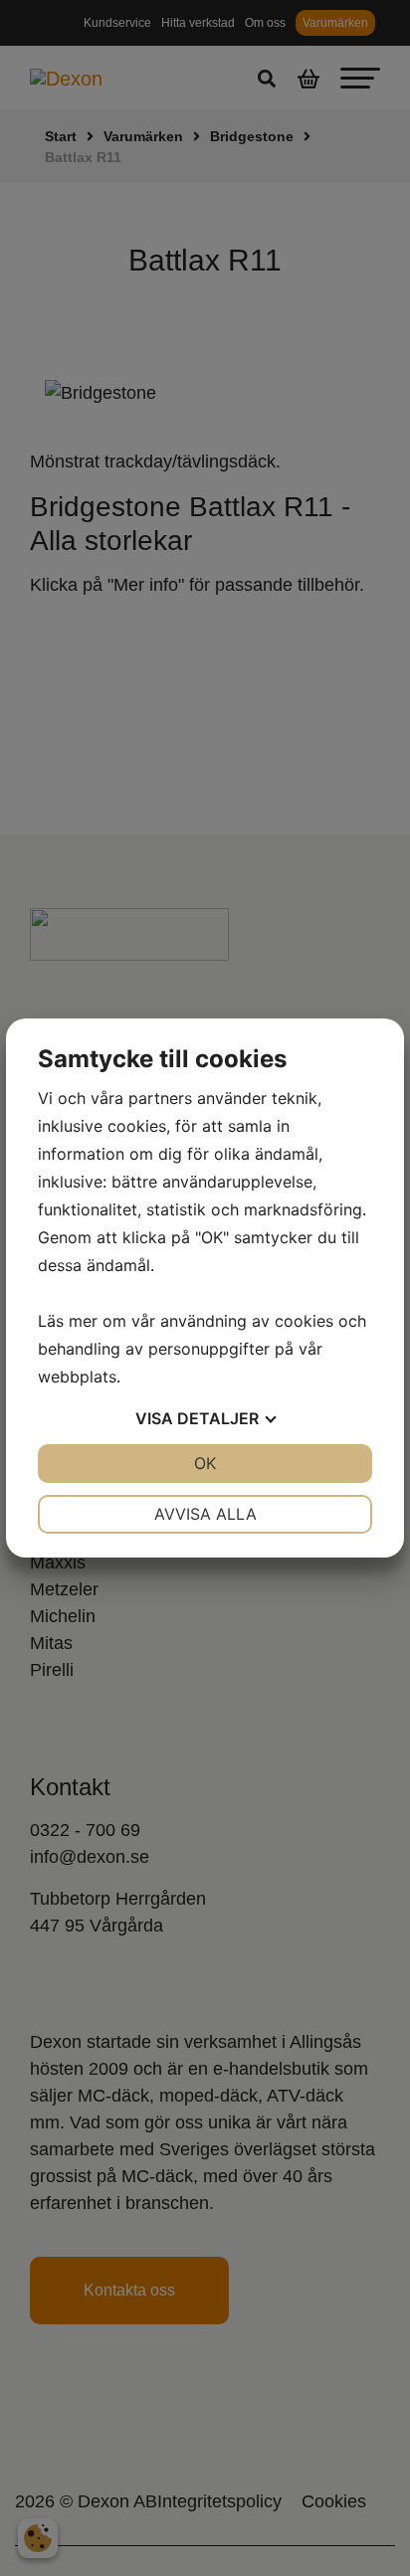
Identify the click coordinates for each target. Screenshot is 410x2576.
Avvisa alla (205, 1514)
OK (205, 1463)
